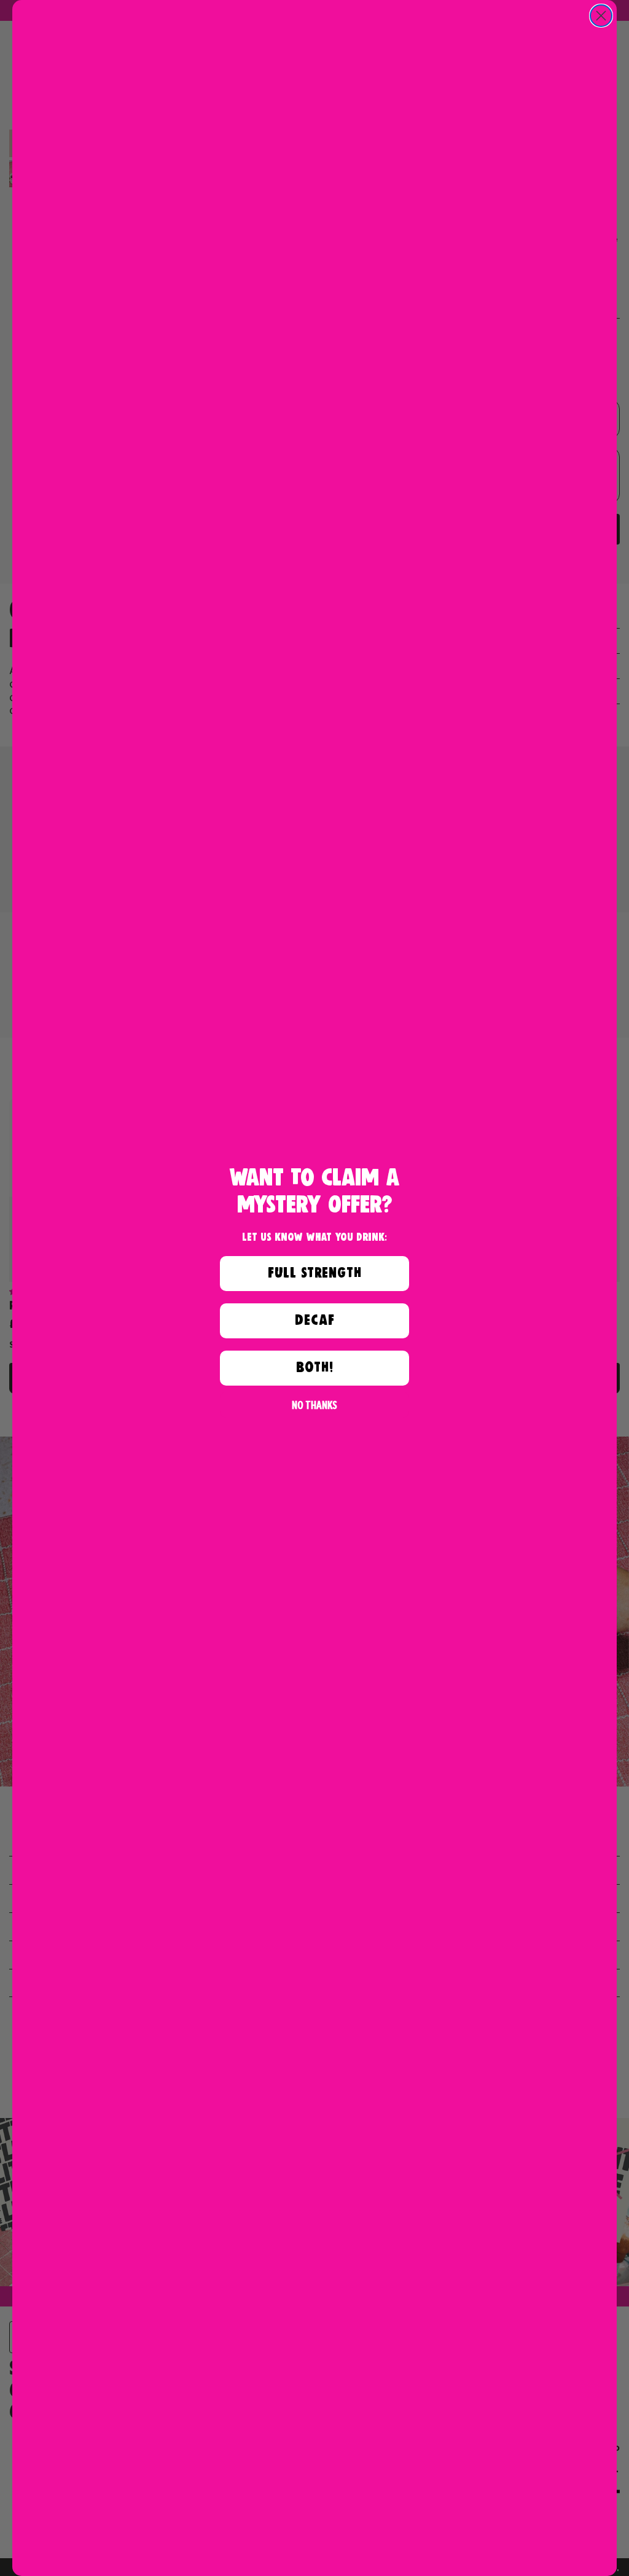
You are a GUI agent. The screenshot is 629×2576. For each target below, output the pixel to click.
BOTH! (315, 1368)
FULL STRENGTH (315, 1273)
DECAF (315, 1320)
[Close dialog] (601, 16)
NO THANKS (314, 1405)
